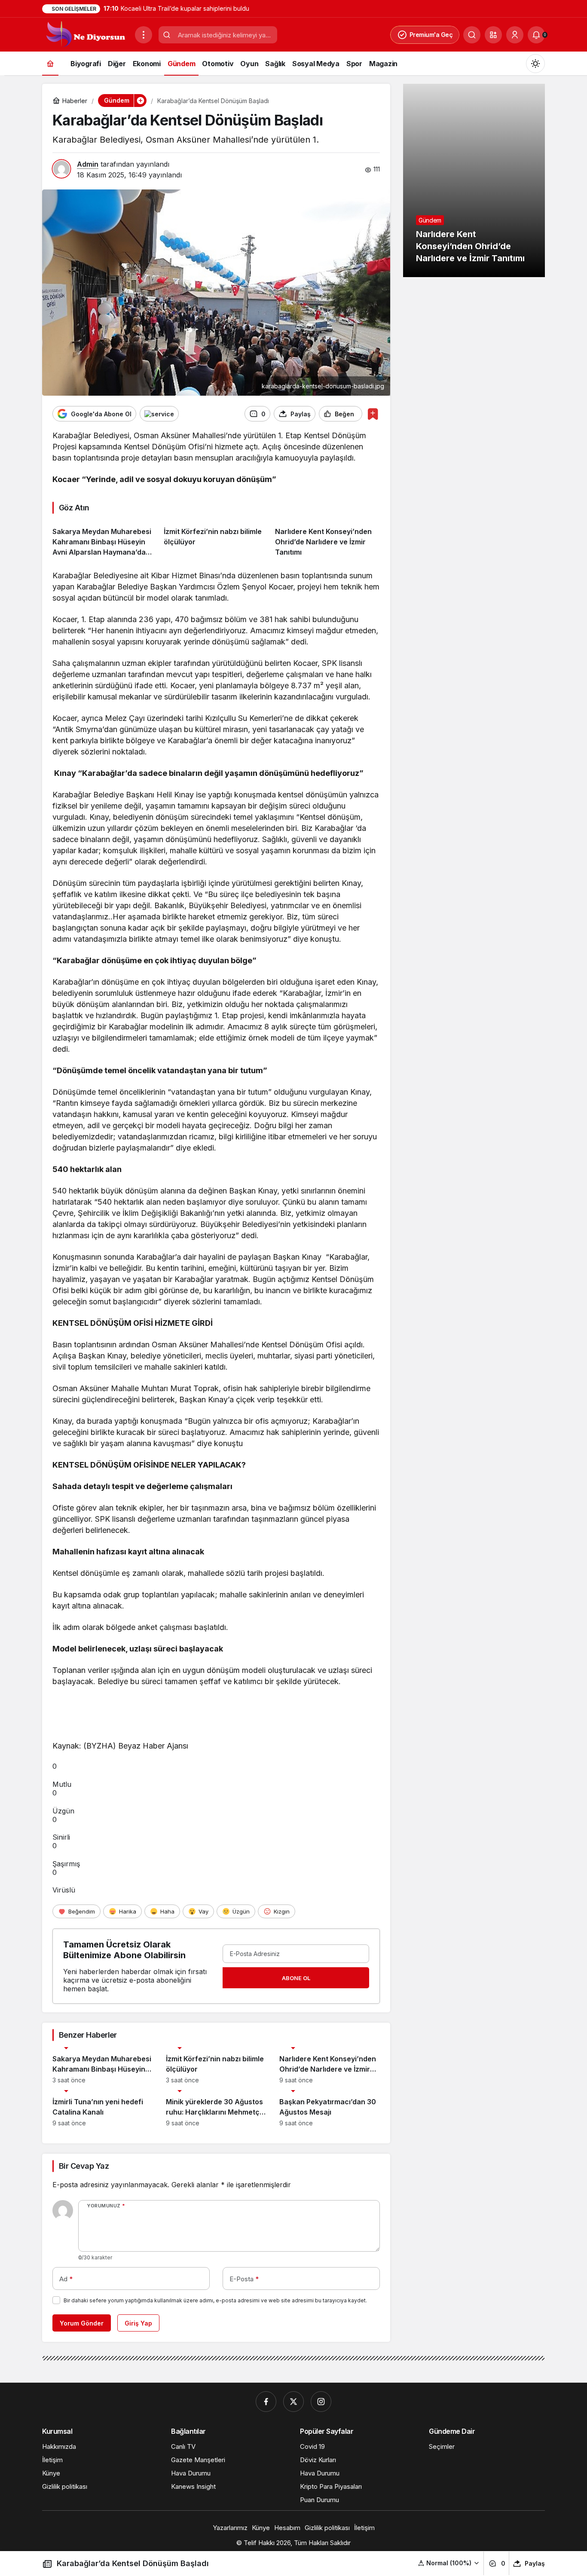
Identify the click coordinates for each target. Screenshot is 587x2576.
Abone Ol (296, 1978)
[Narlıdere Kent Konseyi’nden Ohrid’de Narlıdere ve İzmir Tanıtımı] (327, 539)
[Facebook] (266, 2402)
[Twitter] (293, 2402)
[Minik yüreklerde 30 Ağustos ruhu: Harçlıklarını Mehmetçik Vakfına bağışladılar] (216, 2108)
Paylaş (535, 2563)
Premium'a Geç (431, 35)
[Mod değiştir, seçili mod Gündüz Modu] (535, 64)
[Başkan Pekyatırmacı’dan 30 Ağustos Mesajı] (330, 2108)
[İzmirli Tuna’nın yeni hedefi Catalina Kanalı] (103, 2108)
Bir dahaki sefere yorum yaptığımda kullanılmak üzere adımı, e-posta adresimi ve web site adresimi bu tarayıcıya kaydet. (215, 2300)
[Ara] (472, 35)
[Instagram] (321, 2402)
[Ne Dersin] (85, 34)
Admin (88, 164)
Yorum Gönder (82, 2323)
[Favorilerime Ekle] (373, 414)
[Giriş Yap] (515, 35)
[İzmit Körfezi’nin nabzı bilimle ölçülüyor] (216, 539)
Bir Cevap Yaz (84, 2166)
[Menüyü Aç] (144, 35)
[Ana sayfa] (50, 63)
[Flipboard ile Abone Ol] (159, 414)
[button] (493, 35)
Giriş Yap (138, 2323)
